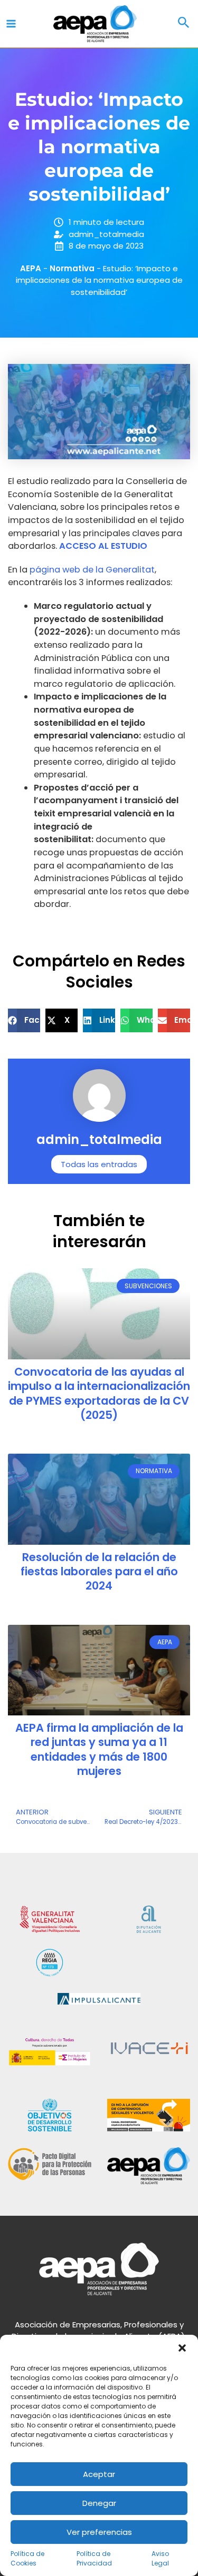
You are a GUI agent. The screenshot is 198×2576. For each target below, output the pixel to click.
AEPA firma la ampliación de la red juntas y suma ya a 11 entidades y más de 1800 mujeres (99, 1749)
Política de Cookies (27, 2558)
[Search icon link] (184, 24)
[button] (182, 2348)
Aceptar (99, 2474)
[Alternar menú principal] (11, 24)
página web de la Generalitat (92, 570)
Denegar (99, 2503)
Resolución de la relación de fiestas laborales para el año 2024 (99, 1572)
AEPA (31, 268)
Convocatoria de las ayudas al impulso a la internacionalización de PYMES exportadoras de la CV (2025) (99, 1393)
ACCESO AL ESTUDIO (103, 546)
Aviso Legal (160, 2558)
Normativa (72, 268)
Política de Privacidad (94, 2558)
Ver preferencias (99, 2532)
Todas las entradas (99, 1164)
